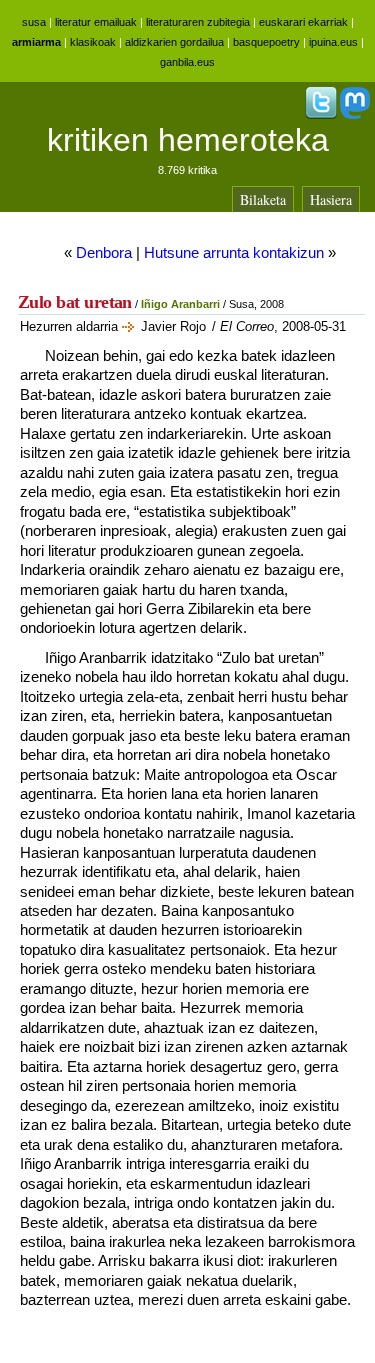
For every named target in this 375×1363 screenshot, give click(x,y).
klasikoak (93, 42)
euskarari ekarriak (303, 22)
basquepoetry (266, 42)
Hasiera (331, 199)
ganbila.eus (187, 62)
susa (34, 22)
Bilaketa (263, 199)
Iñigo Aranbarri (180, 304)
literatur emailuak (96, 22)
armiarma (36, 42)
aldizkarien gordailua (174, 42)
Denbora (104, 252)
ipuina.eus (333, 42)
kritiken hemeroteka (188, 140)
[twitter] (321, 115)
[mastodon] (355, 115)
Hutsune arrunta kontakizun (234, 252)
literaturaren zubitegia (198, 22)
